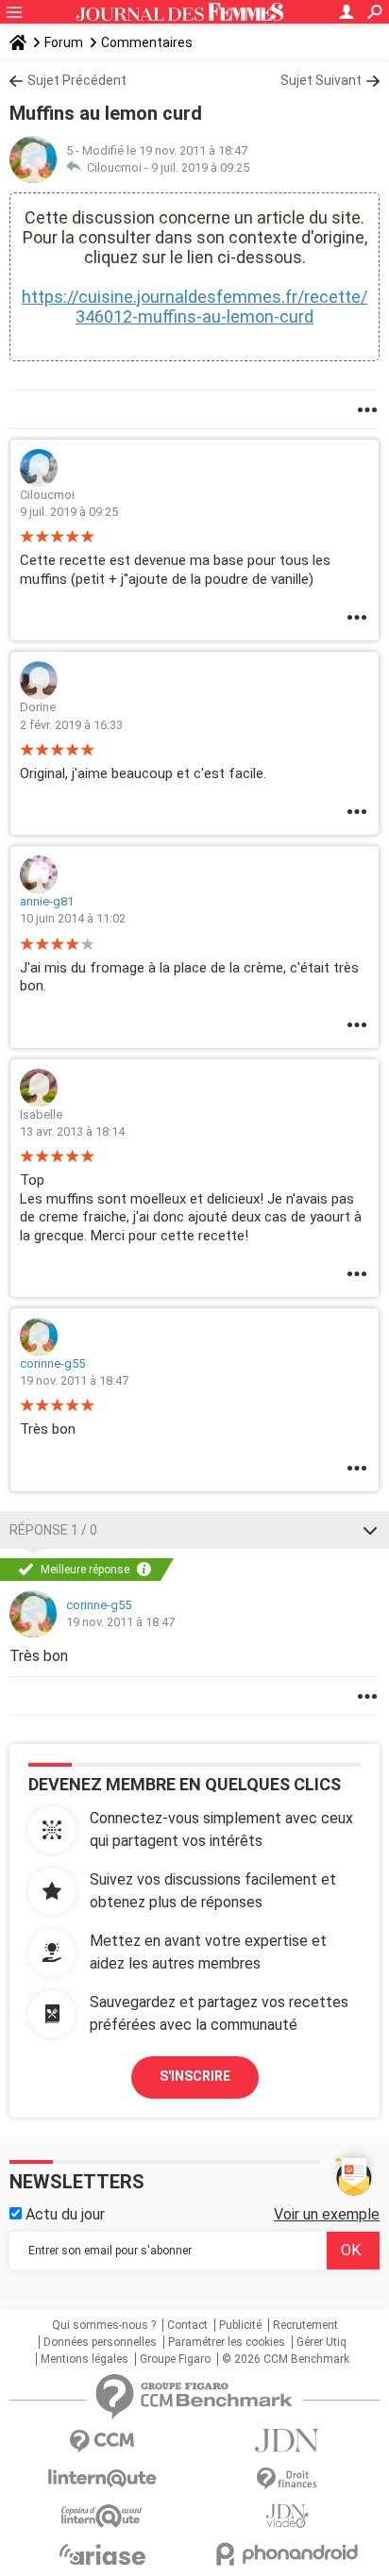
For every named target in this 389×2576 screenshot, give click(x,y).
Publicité (240, 2325)
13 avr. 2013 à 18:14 (72, 1131)
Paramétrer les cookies (227, 2342)
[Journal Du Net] (287, 2441)
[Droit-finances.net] (287, 2479)
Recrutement (305, 2325)
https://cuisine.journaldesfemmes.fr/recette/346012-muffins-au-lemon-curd (194, 307)
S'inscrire (195, 2076)
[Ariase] (102, 2554)
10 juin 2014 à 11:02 (73, 918)
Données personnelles (100, 2342)
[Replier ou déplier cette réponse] (370, 1530)
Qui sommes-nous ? (104, 2325)
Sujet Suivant (321, 80)
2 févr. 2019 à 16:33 (71, 725)
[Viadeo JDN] (287, 2516)
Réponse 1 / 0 (53, 1530)
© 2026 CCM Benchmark (286, 2359)
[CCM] (102, 2442)
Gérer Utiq (321, 2342)
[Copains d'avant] (102, 2516)
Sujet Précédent (77, 80)
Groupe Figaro (175, 2359)
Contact (187, 2325)
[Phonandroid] (287, 2554)
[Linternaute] (102, 2478)
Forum (64, 42)
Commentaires (147, 42)
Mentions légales (85, 2359)
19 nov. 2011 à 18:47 (74, 1380)
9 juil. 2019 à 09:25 (200, 167)
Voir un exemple (327, 2214)
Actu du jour (63, 2214)
